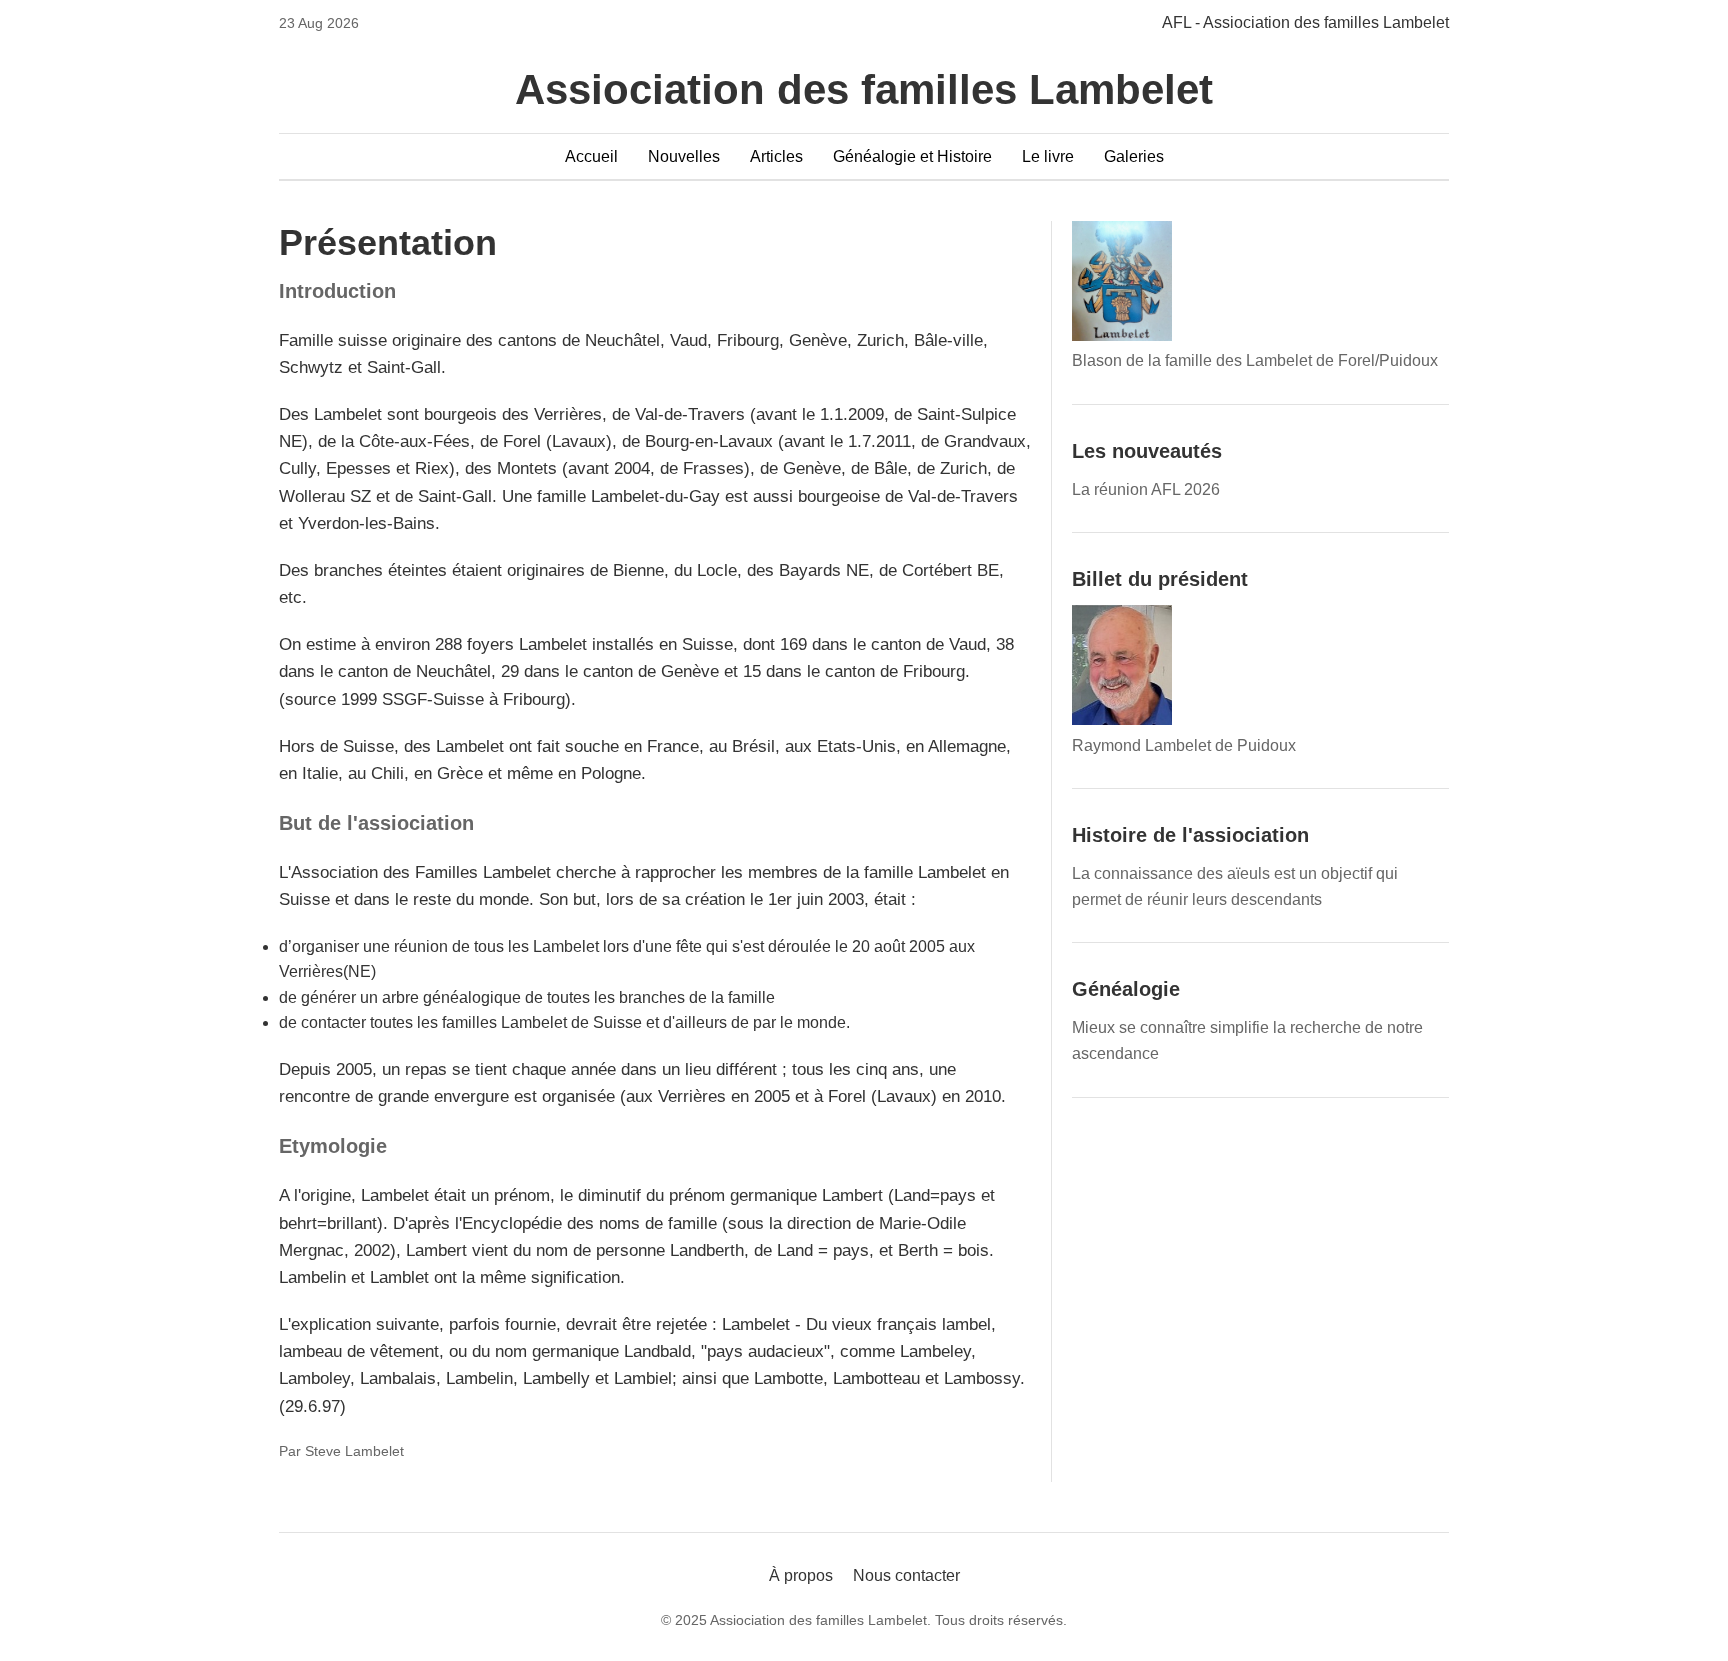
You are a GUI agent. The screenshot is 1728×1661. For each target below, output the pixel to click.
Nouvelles (684, 156)
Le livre (1048, 156)
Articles (776, 156)
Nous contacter (906, 1575)
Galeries (1134, 156)
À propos (801, 1575)
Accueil (591, 156)
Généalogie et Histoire (912, 156)
